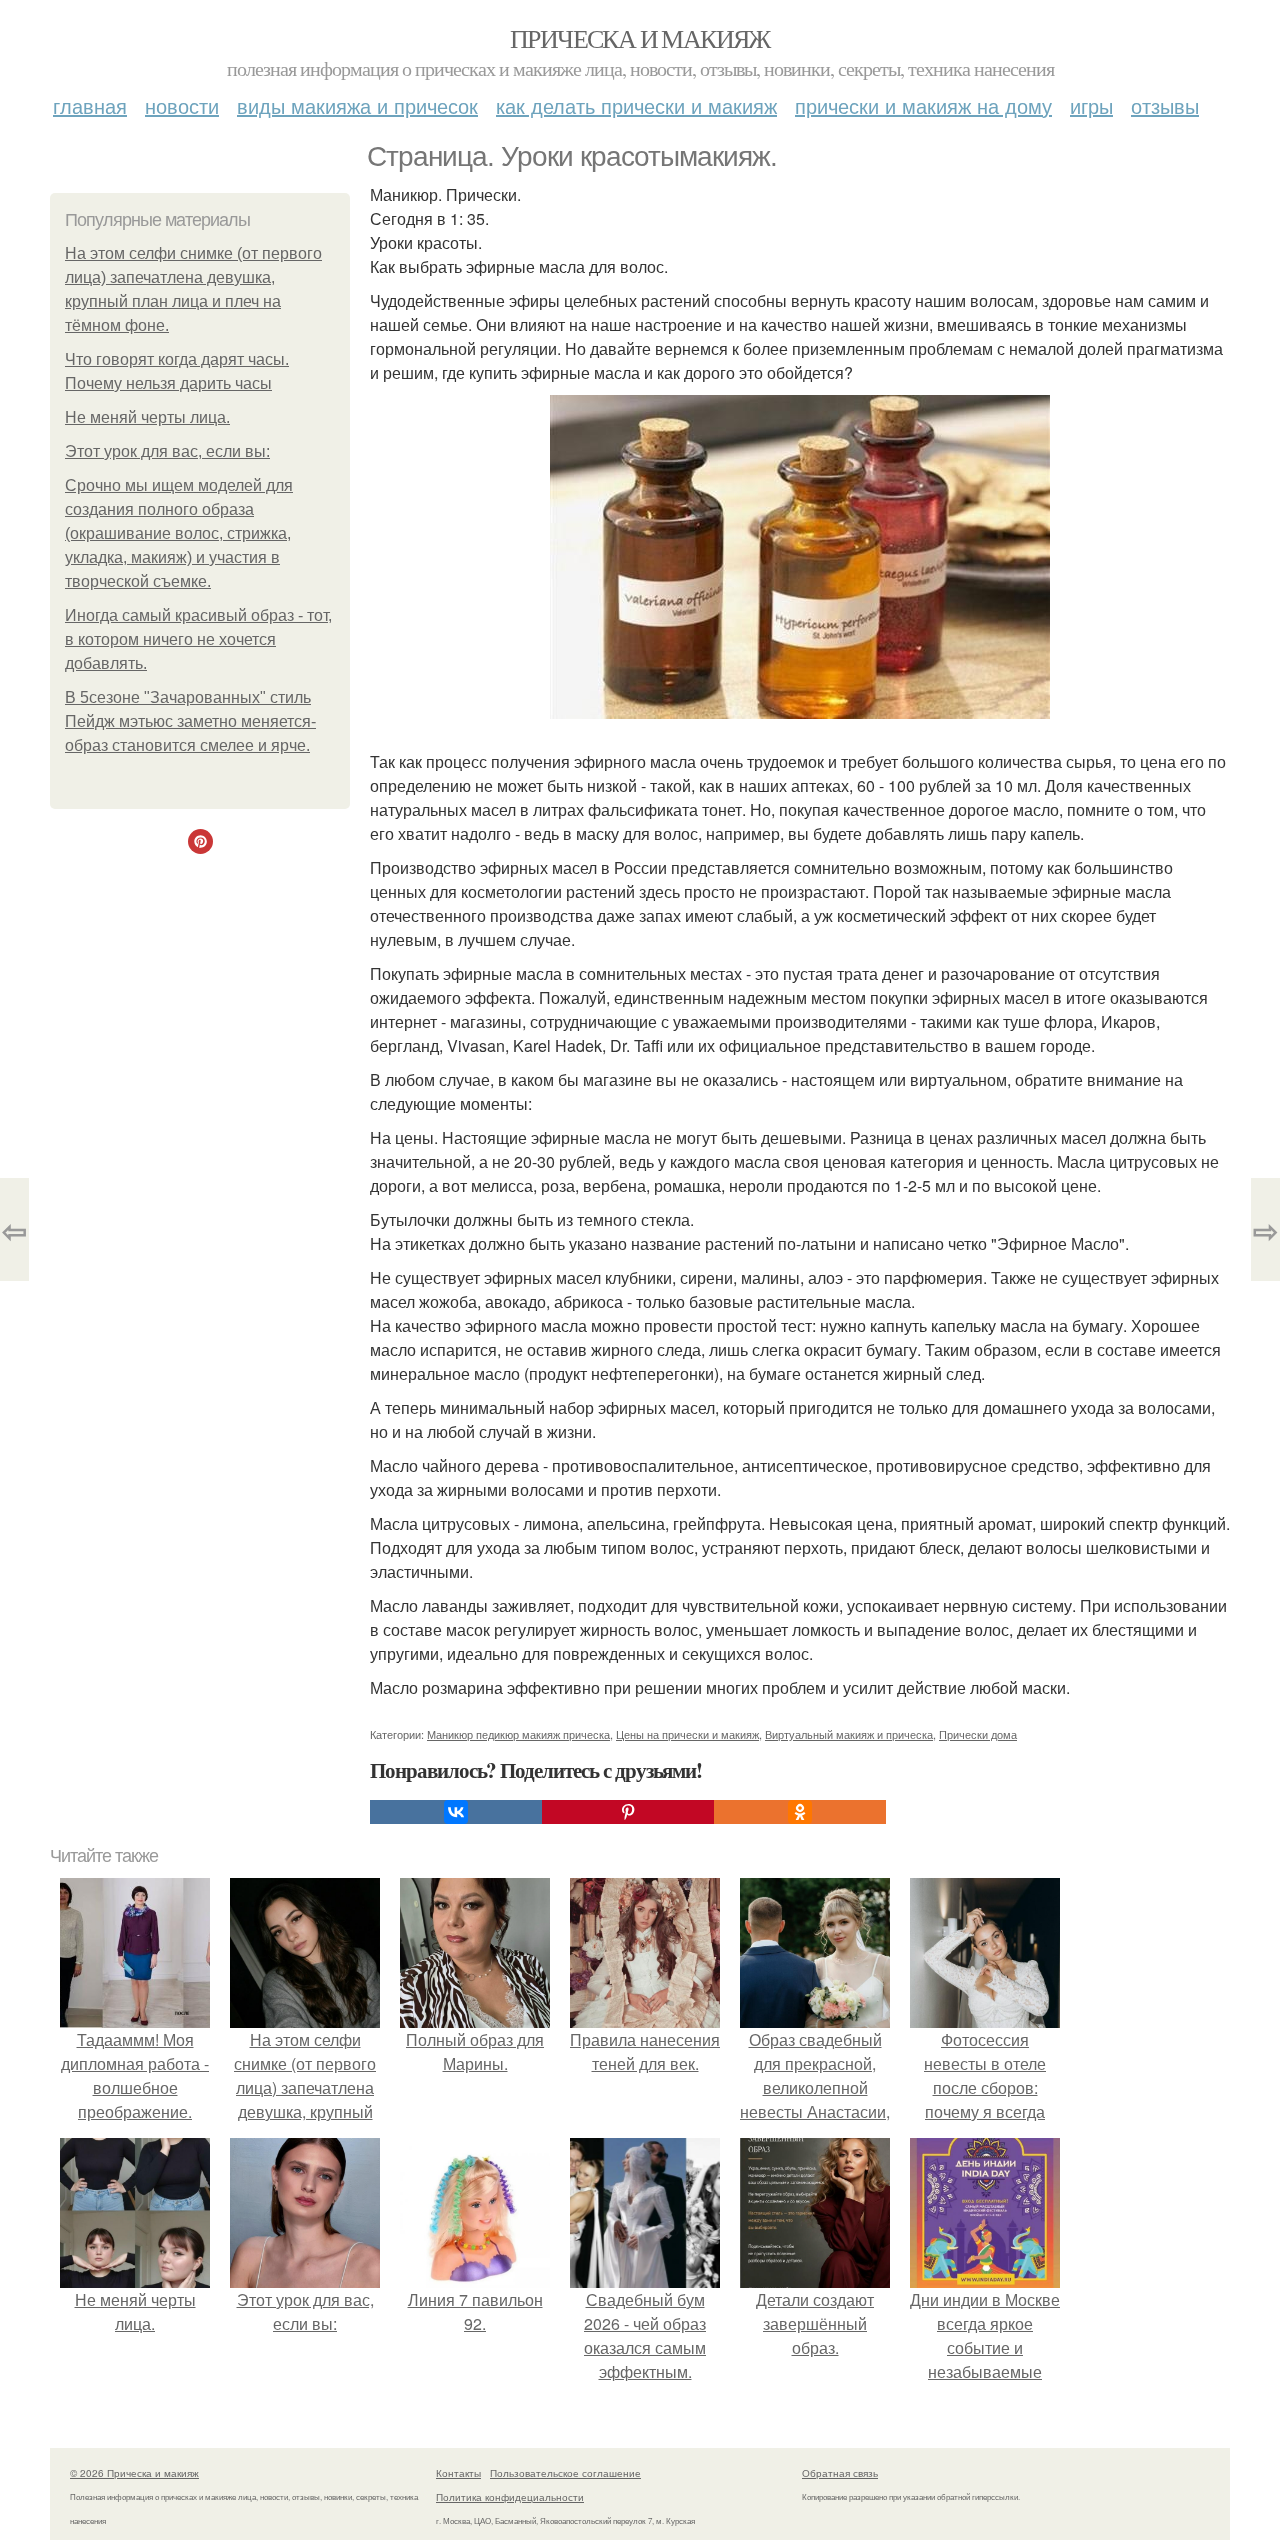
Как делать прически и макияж (636, 105)
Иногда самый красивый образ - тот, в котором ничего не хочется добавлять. (198, 639)
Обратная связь (840, 2473)
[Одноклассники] (800, 1812)
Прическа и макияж (640, 38)
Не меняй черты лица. (147, 417)
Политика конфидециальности (510, 2497)
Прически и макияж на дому (923, 105)
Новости (182, 105)
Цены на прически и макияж (687, 1734)
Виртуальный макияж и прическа (849, 1734)
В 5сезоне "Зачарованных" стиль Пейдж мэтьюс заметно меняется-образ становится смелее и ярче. (190, 721)
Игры (1091, 105)
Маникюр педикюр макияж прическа (518, 1734)
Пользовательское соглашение (565, 2473)
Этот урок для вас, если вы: (167, 451)
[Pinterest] (628, 1812)
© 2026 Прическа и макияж (134, 2473)
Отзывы (1165, 105)
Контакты (458, 2473)
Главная (90, 105)
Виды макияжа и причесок (357, 105)
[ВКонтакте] (456, 1812)
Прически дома (978, 1734)
